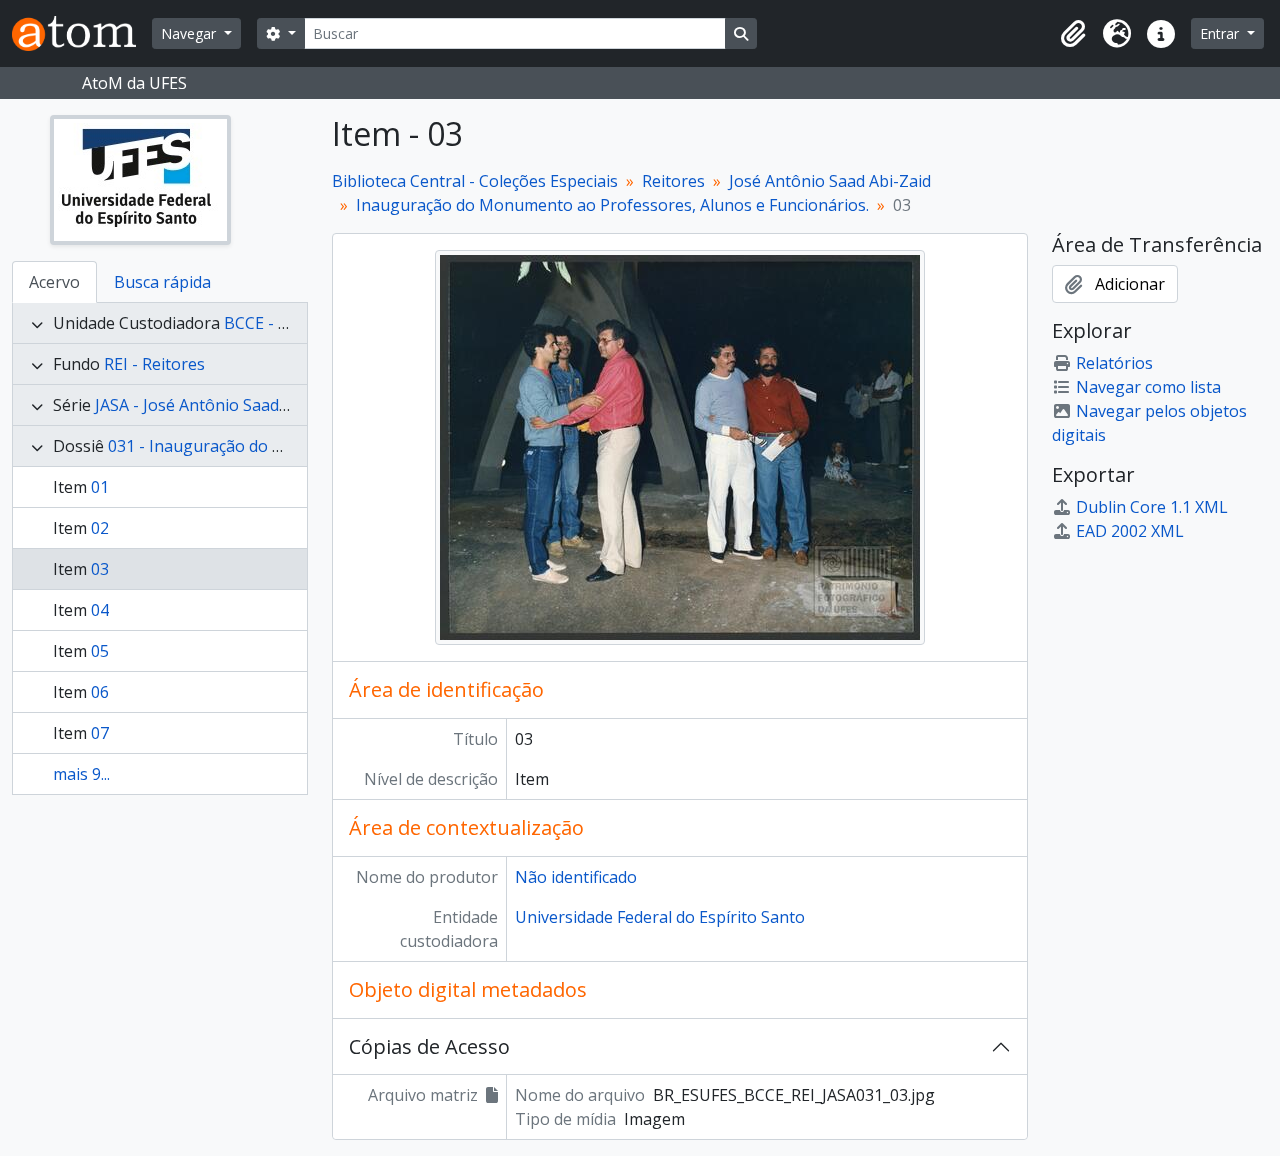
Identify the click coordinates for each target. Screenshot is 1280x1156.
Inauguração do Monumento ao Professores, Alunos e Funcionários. (612, 205)
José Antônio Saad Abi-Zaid (830, 181)
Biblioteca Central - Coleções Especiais (475, 181)
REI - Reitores (154, 364)
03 (100, 569)
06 (100, 692)
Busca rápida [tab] (162, 282)
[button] (1073, 34)
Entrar (1221, 33)
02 (100, 528)
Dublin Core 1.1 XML (1152, 507)
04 (100, 610)
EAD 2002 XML (1130, 531)
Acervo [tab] (54, 282)
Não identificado (576, 877)
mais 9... (81, 774)
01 (100, 487)
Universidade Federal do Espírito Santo (660, 917)
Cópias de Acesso (429, 1046)
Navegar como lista (1148, 387)
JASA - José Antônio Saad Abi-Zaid (220, 405)
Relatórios (1114, 363)
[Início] (82, 33)
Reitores (673, 181)
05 (100, 651)
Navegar (190, 33)
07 (100, 733)
